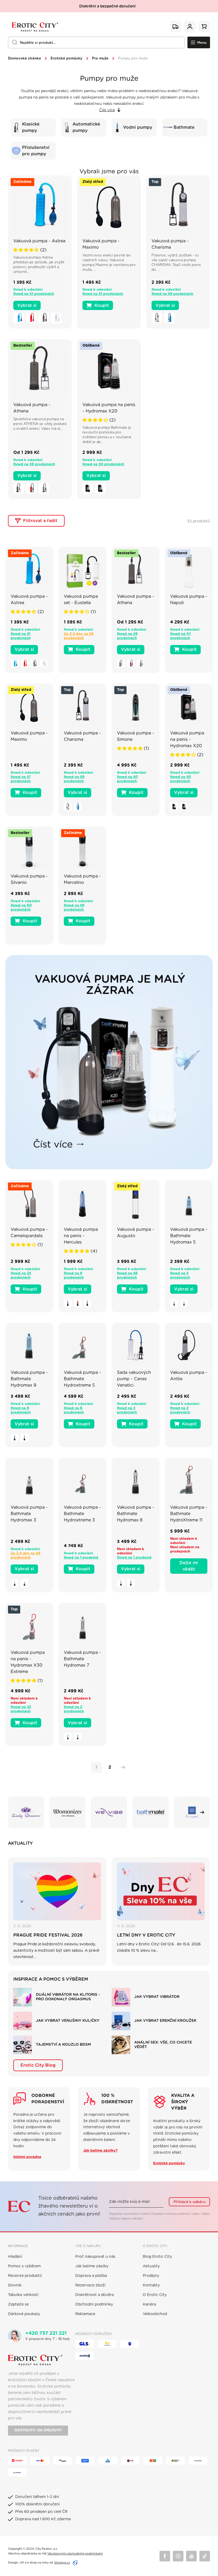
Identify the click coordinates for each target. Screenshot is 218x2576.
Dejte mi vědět (189, 1566)
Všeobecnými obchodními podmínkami (75, 2554)
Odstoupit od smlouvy (38, 2430)
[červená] (31, 318)
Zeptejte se (18, 2304)
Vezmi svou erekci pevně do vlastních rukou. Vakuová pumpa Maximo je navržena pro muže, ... (109, 263)
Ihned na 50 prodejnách (103, 464)
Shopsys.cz (62, 2563)
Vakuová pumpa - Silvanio (29, 879)
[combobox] (96, 42)
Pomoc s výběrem (24, 2266)
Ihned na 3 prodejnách (127, 1410)
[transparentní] (88, 488)
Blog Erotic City (157, 2257)
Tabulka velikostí (23, 2295)
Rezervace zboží (90, 2285)
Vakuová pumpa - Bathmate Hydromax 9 (29, 1379)
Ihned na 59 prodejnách (172, 294)
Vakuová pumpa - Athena (32, 408)
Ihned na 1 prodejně (81, 1558)
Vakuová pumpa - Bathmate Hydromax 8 (136, 1514)
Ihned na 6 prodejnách (74, 1276)
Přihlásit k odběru (190, 2202)
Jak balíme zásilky (92, 2266)
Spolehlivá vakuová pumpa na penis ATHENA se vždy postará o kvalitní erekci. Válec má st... (40, 424)
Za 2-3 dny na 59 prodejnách (79, 636)
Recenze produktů (25, 2276)
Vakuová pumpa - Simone (136, 736)
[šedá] (19, 488)
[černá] (44, 318)
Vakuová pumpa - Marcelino (82, 879)
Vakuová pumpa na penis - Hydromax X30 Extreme (28, 1662)
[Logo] (35, 27)
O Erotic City (155, 2295)
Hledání (15, 2257)
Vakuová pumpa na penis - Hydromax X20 (109, 408)
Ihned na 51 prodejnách (34, 294)
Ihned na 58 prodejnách (74, 908)
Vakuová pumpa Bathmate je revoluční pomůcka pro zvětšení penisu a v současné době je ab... (107, 435)
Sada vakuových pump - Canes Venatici (134, 1379)
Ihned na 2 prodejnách (180, 1410)
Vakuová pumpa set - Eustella (81, 600)
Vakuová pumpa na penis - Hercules (81, 1236)
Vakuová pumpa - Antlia (189, 1376)
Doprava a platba (91, 2276)
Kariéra (149, 2304)
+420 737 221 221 (46, 2333)
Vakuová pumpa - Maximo (101, 244)
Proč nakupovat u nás (95, 2257)
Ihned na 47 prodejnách (181, 636)
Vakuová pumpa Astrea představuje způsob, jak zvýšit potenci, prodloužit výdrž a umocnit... (39, 265)
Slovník (15, 2285)
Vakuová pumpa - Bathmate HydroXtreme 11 (189, 1514)
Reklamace (85, 2314)
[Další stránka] (122, 1767)
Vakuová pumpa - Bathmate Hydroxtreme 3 (82, 1514)
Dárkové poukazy (24, 2314)
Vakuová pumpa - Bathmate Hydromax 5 (189, 1236)
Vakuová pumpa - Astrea (39, 241)
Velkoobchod (155, 2314)
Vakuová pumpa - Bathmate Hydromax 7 (82, 1659)
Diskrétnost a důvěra (95, 2295)
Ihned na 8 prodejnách (21, 1410)
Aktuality (151, 2266)
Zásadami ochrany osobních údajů (175, 2214)
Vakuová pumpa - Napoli (189, 600)
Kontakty (151, 2285)
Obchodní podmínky (94, 2304)
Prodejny (151, 2276)
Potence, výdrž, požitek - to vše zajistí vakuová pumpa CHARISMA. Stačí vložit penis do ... (176, 263)
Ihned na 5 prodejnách (180, 1276)
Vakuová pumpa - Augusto (136, 1233)
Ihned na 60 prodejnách (21, 908)
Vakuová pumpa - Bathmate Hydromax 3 (29, 1514)
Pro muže (100, 59)
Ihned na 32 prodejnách (21, 1709)
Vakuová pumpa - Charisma (170, 244)
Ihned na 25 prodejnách (21, 1276)
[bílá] (56, 318)
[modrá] (19, 318)
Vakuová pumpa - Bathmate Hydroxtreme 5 (82, 1379)
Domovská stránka (24, 59)
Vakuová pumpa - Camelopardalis (29, 1233)
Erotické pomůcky (66, 59)
